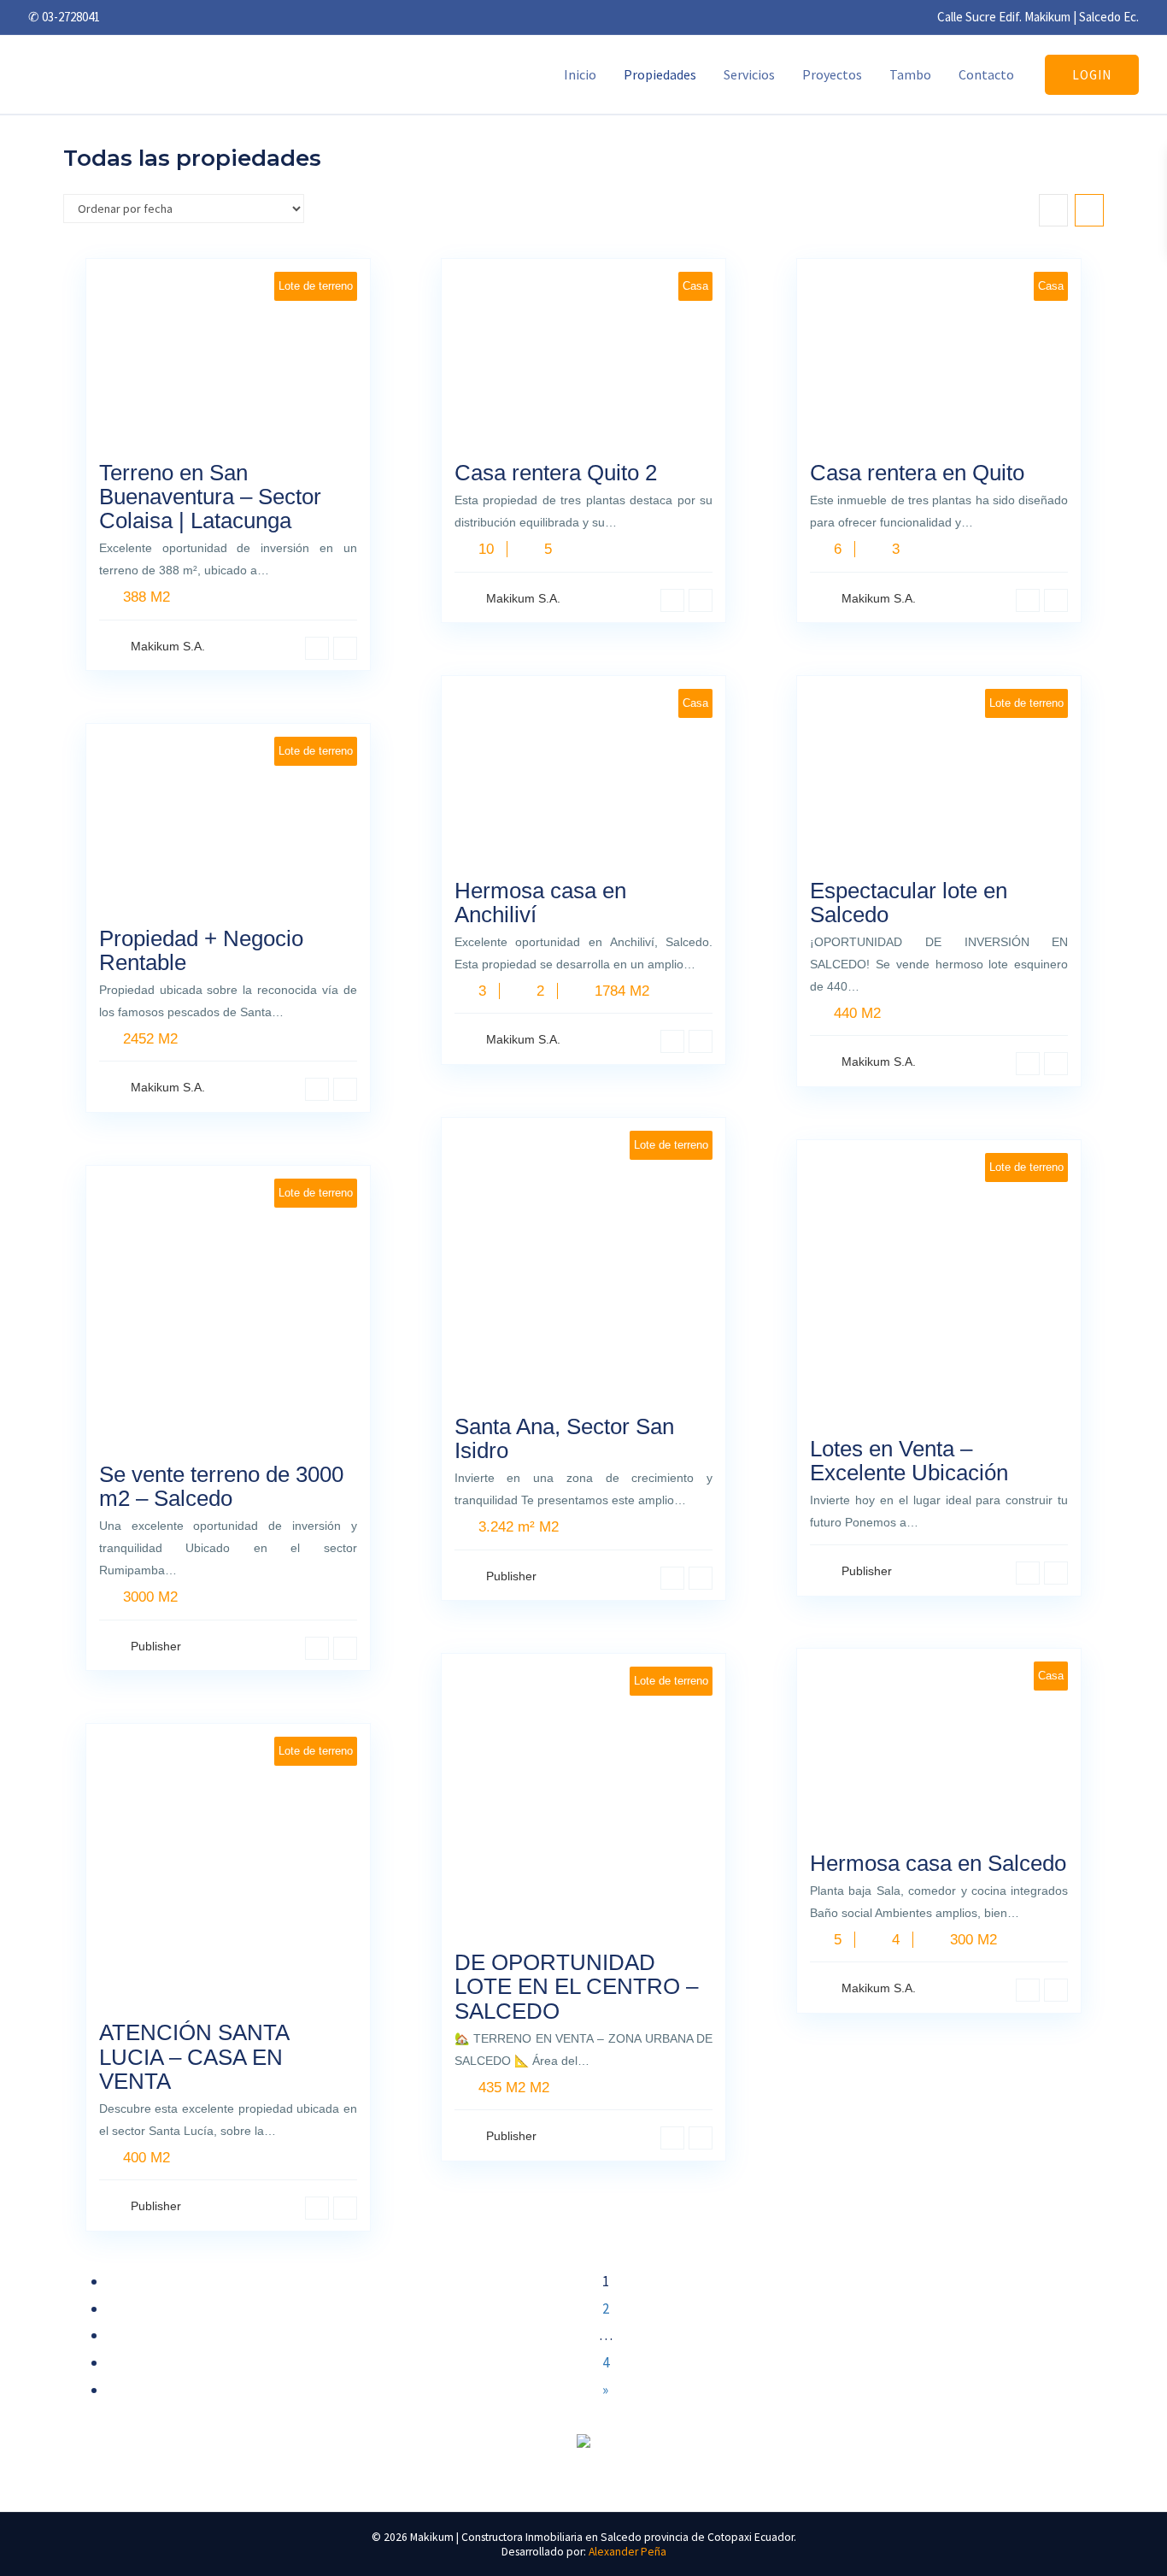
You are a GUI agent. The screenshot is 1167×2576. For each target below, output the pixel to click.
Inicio (580, 74)
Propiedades (660, 74)
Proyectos (832, 74)
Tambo (910, 74)
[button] (1092, 75)
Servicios (749, 74)
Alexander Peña (627, 2552)
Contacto (986, 74)
